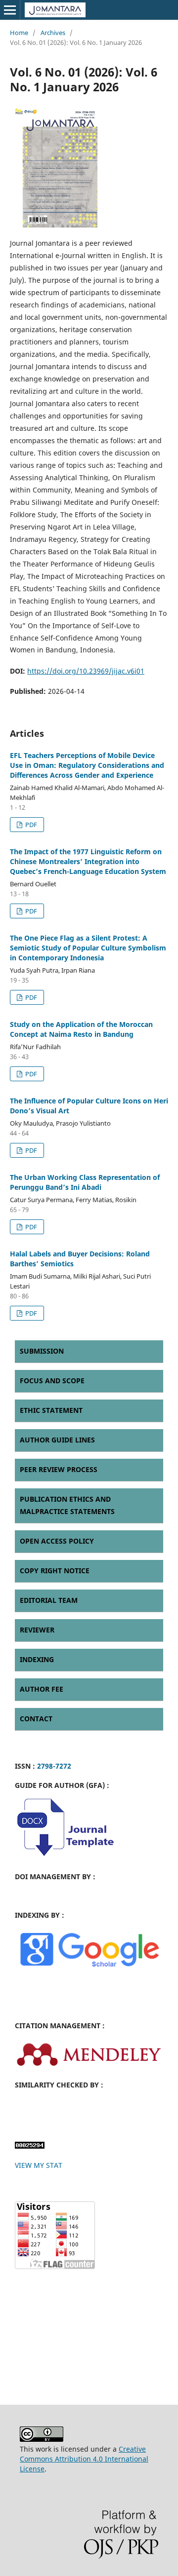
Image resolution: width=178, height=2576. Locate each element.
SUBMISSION (42, 1351)
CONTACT (36, 1719)
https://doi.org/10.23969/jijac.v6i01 (86, 671)
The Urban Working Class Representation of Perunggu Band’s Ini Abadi (85, 1182)
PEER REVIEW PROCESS (59, 1469)
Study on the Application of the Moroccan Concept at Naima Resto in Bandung (81, 1029)
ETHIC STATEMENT (51, 1410)
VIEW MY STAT (39, 2165)
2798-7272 (54, 1766)
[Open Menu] (10, 10)
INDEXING (37, 1659)
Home (19, 33)
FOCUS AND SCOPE (52, 1381)
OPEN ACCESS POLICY (57, 1541)
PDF (30, 825)
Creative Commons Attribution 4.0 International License (84, 2459)
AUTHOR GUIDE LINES (57, 1440)
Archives (53, 33)
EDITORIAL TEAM (49, 1600)
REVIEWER (37, 1630)
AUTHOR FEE (42, 1689)
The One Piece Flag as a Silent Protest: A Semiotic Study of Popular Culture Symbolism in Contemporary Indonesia (88, 948)
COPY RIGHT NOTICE (55, 1571)
